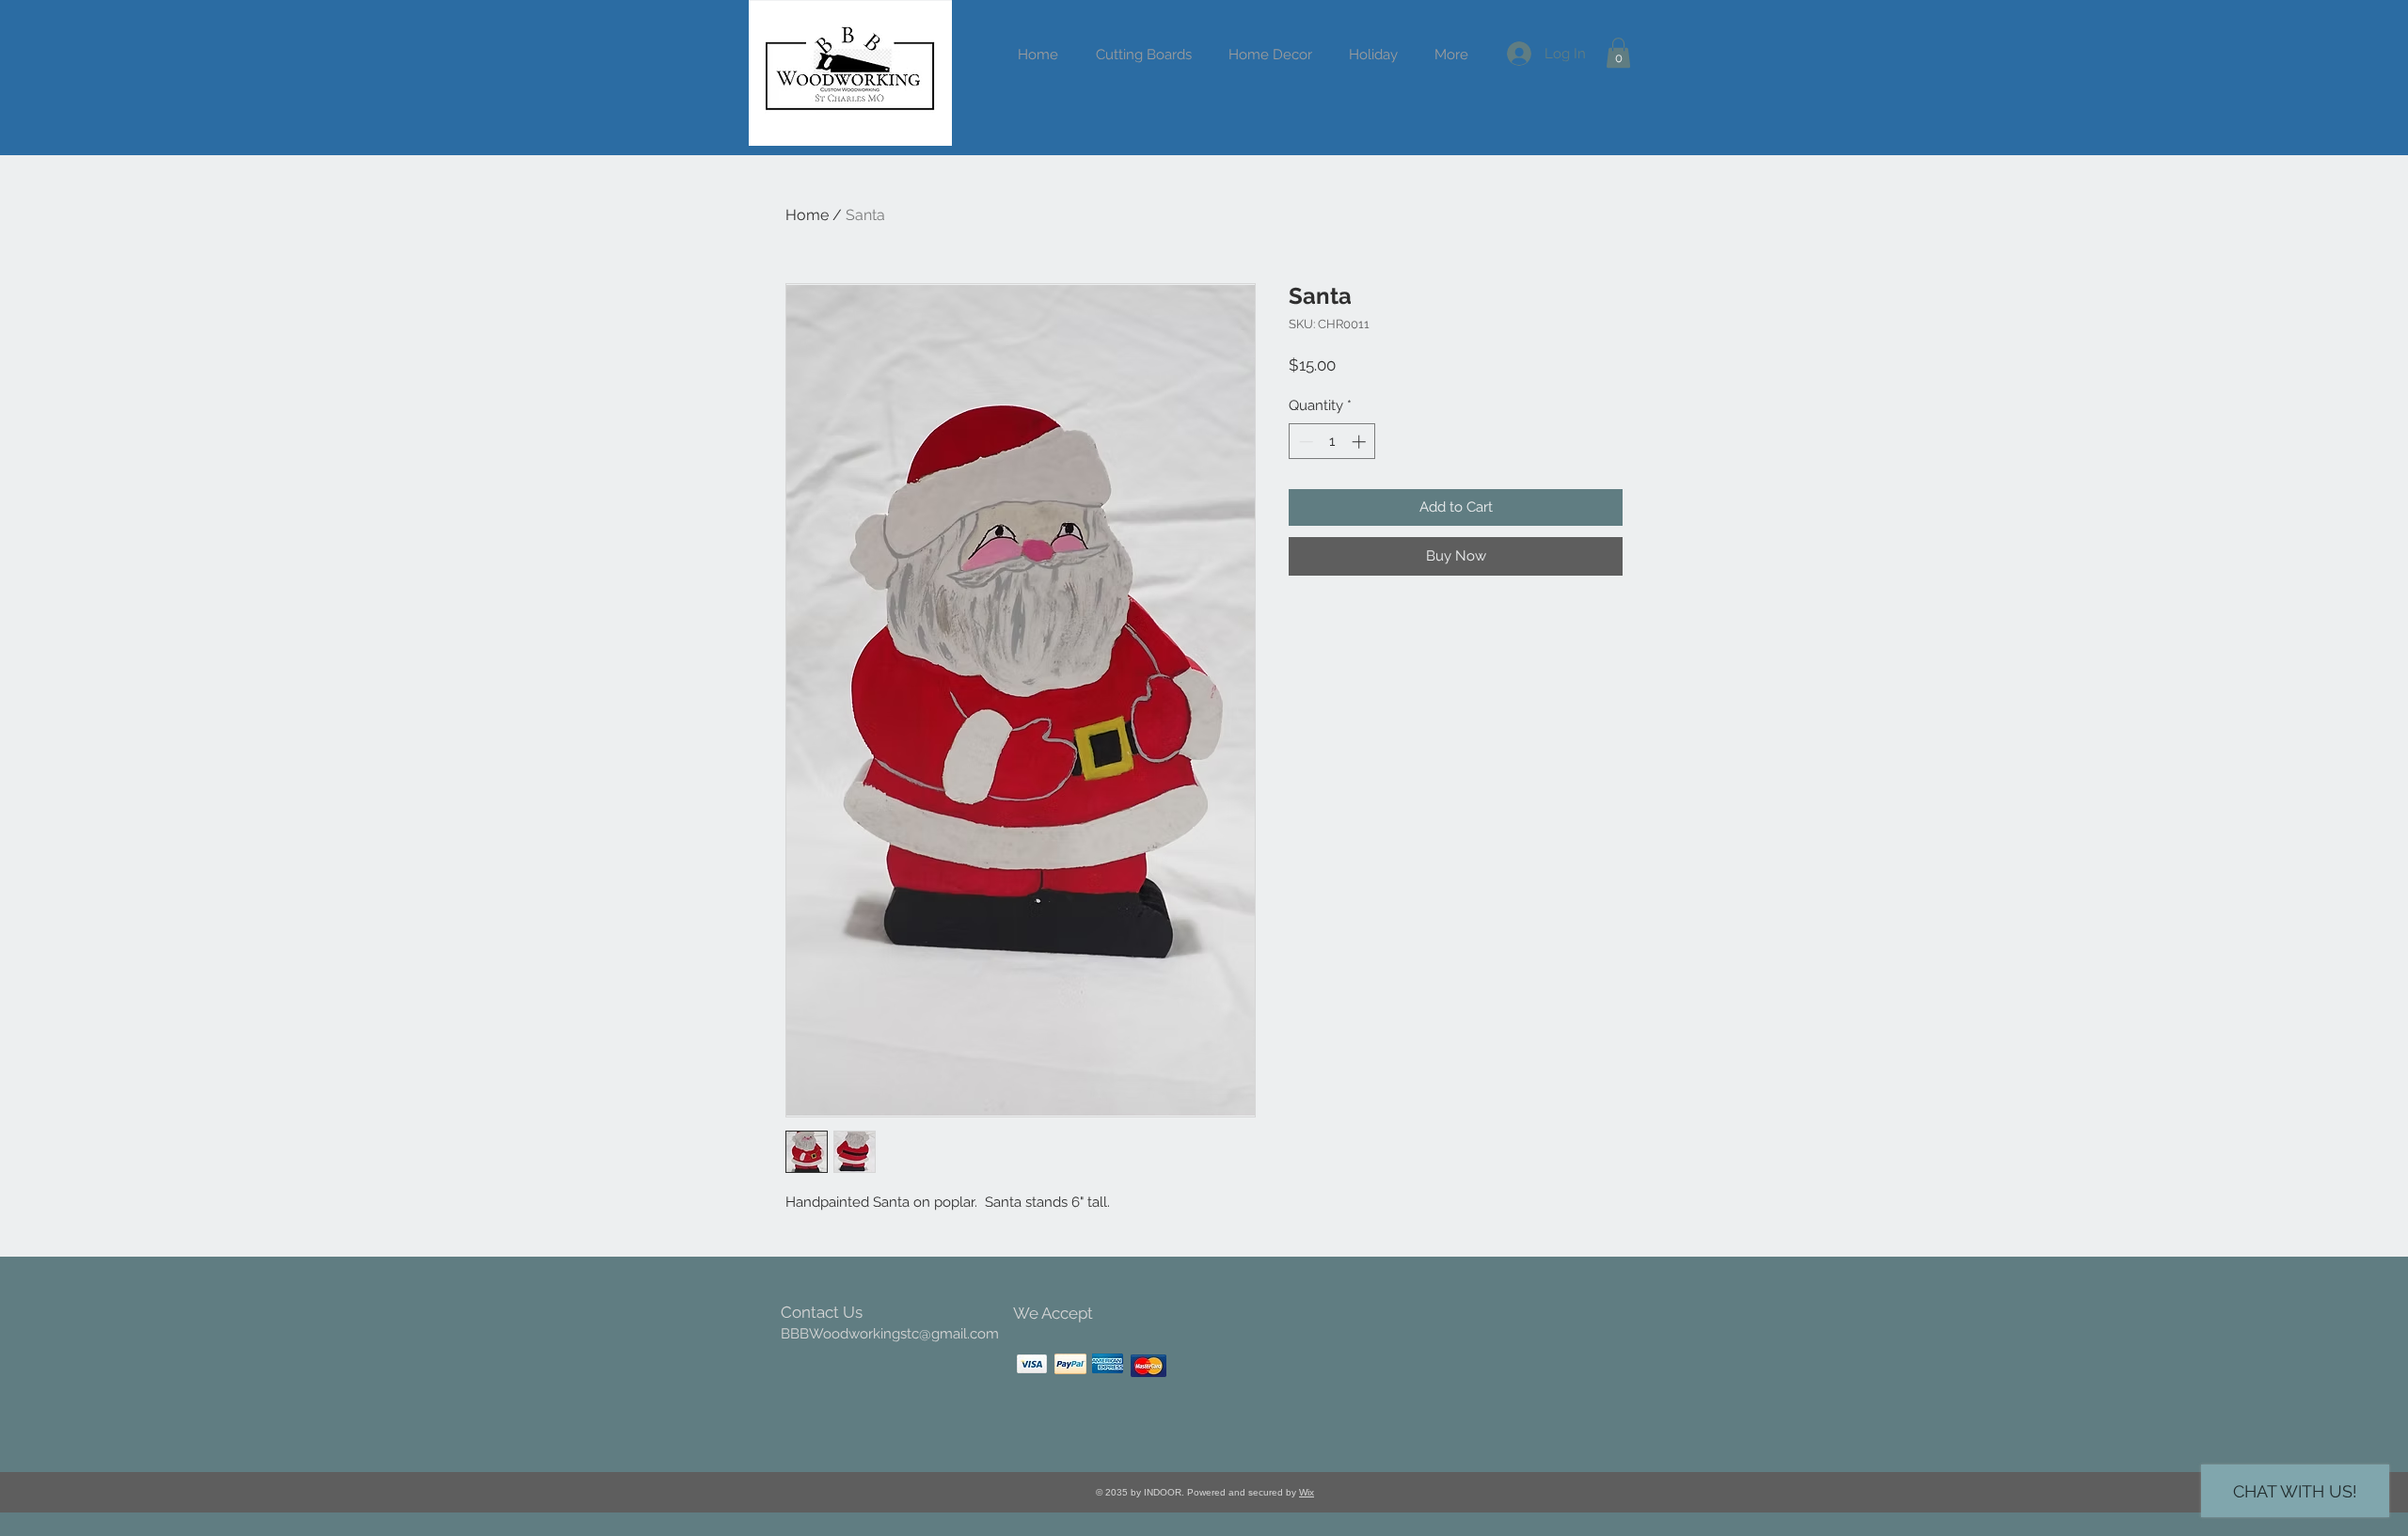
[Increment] (1361, 442)
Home (807, 215)
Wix (1307, 1492)
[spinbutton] (1332, 442)
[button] (1373, 55)
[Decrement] (1304, 442)
